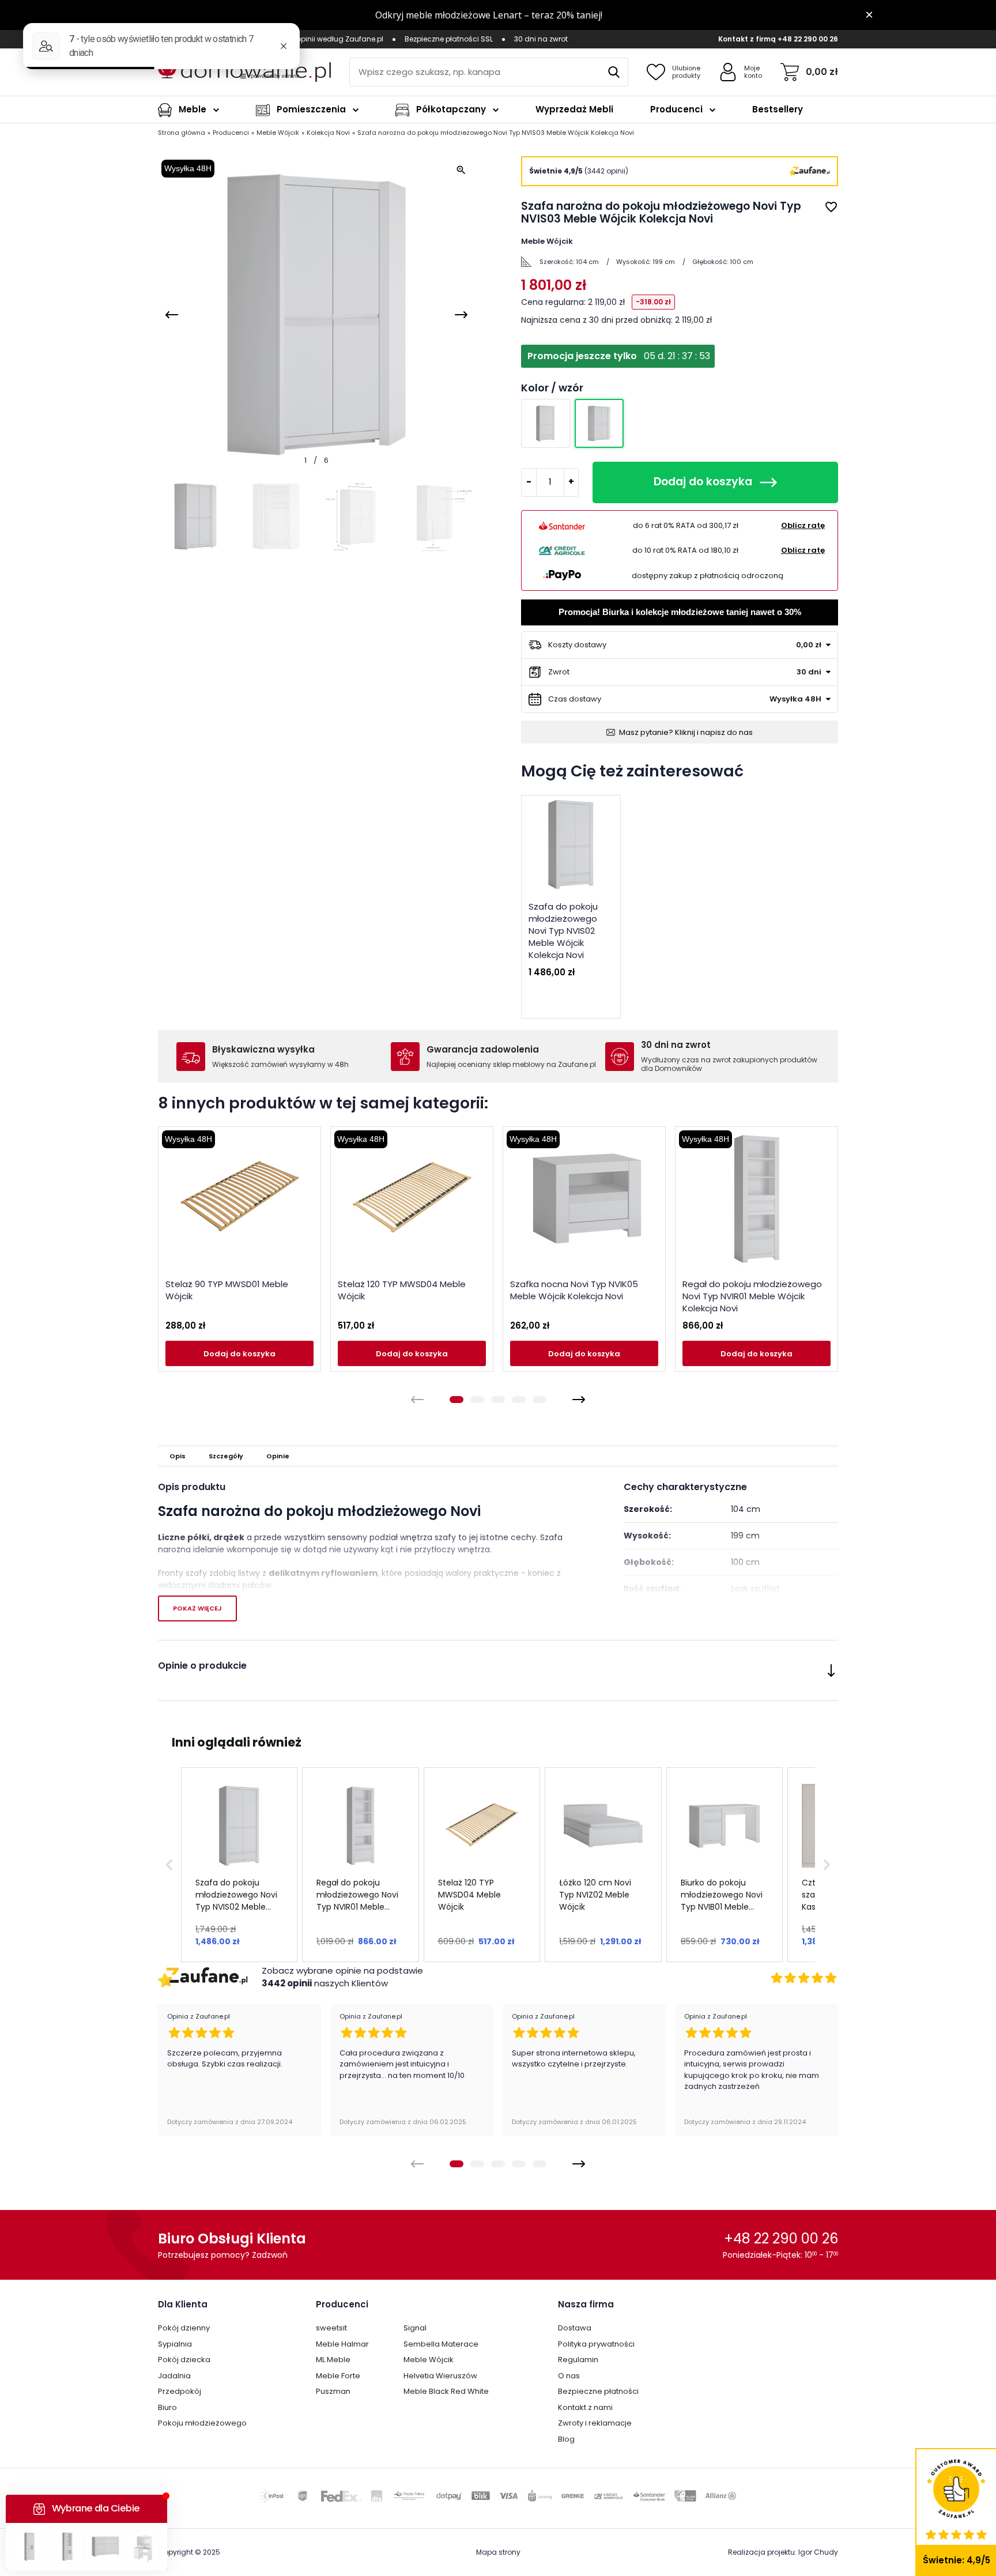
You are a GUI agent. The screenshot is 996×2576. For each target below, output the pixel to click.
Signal (415, 2328)
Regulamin (578, 2360)
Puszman (333, 2391)
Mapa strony (498, 2552)
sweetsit (331, 2328)
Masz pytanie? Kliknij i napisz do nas (686, 732)
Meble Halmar (342, 2344)
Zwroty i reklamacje (595, 2423)
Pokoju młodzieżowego (202, 2423)
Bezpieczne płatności (598, 2391)
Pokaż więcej (197, 1608)
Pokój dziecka (184, 2360)
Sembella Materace (441, 2344)
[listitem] (239, 1864)
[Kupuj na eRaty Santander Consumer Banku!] (562, 525)
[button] (169, 1864)
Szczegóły (226, 1456)
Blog (566, 2439)
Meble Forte (338, 2376)
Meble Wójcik (429, 2360)
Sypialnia (175, 2344)
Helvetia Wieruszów (440, 2376)
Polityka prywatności (596, 2344)
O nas (569, 2376)
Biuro (167, 2407)
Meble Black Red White (446, 2391)
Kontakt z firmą (747, 39)
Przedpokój (180, 2391)
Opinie (278, 1456)
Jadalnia (174, 2376)
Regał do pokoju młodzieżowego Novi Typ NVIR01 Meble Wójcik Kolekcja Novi (752, 1296)
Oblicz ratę (803, 525)
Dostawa (575, 2328)
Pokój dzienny (184, 2328)
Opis (178, 1456)
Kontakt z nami (585, 2407)
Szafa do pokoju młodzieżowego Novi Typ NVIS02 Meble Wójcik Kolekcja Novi (563, 931)
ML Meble (333, 2360)
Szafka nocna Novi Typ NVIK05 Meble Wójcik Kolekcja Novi (574, 1290)
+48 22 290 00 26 (808, 39)
